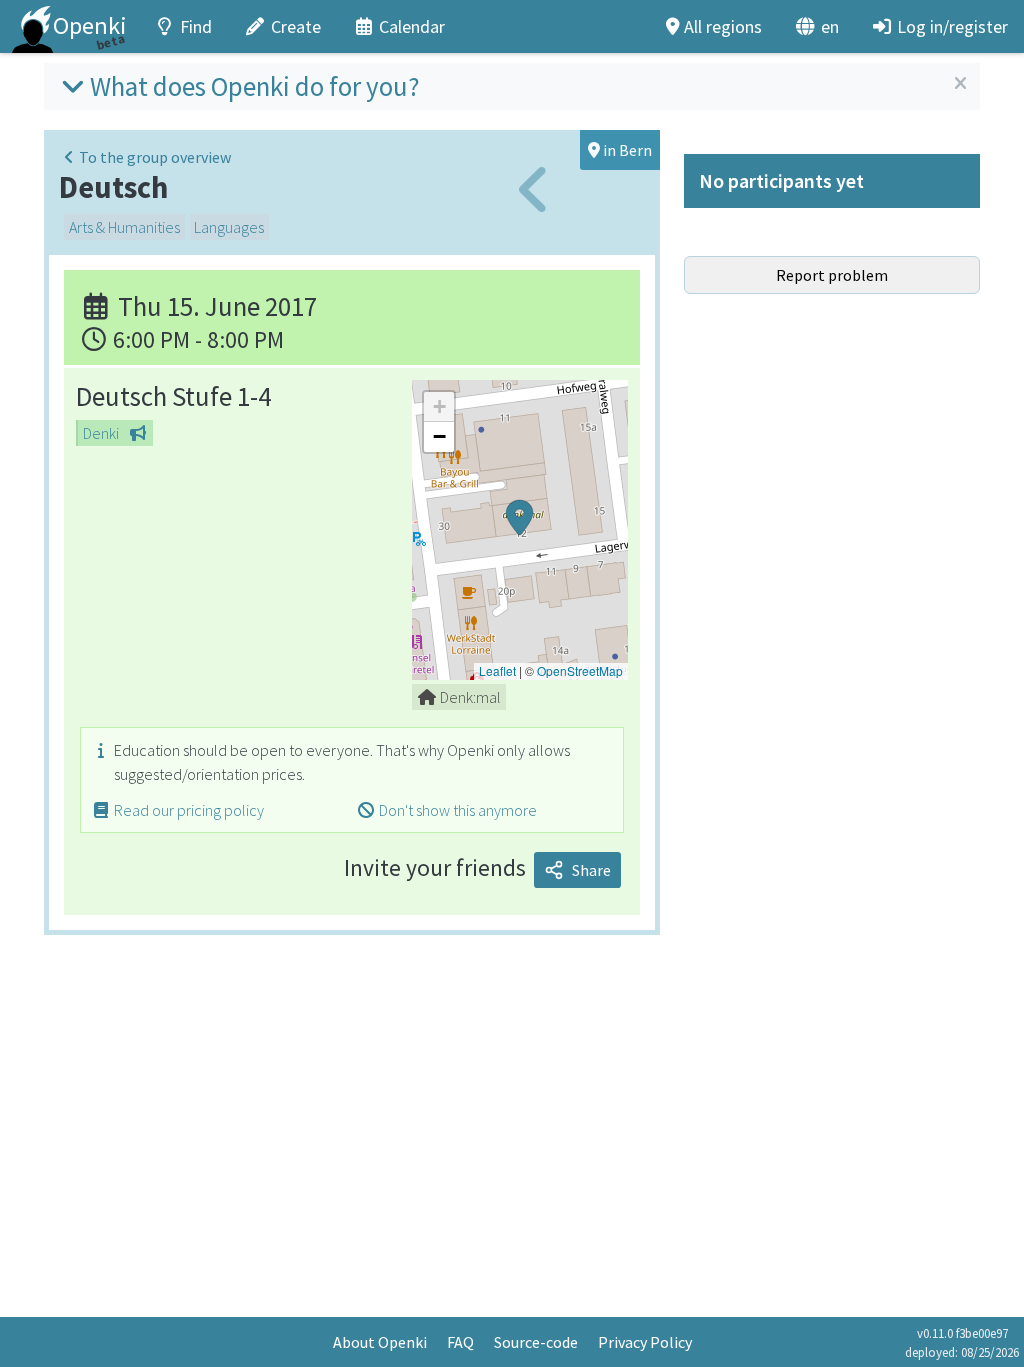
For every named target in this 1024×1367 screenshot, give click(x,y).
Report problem (832, 275)
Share (591, 870)
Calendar (412, 26)
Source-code (536, 1342)
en (830, 26)
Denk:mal (470, 697)
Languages (229, 227)
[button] (520, 530)
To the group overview (155, 157)
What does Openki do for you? (255, 86)
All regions (723, 26)
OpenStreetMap (580, 670)
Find (196, 26)
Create (296, 26)
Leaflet (497, 670)
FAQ (460, 1342)
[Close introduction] (960, 84)
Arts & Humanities (124, 227)
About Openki (380, 1342)
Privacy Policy (645, 1342)
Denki (101, 433)
